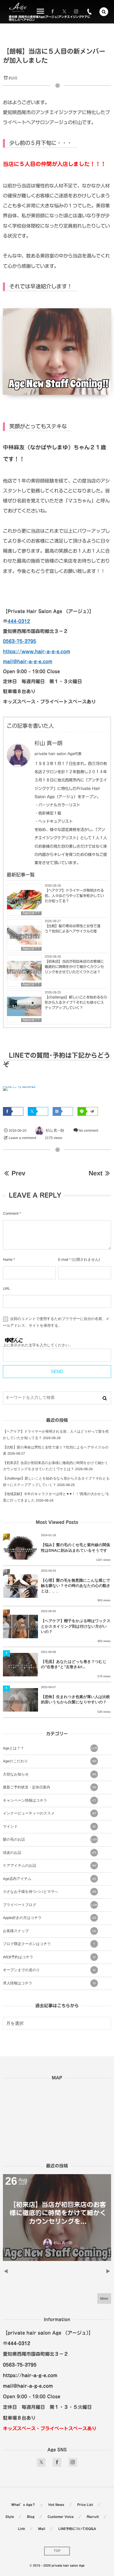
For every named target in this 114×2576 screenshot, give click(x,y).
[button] (104, 12)
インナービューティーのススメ (50, 1813)
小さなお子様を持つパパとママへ (50, 1892)
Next (95, 1173)
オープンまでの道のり (49, 1970)
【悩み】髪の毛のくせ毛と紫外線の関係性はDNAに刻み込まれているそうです (75, 1547)
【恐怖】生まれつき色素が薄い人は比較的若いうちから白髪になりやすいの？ (75, 1699)
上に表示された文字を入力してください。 (38, 1345)
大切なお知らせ (50, 1774)
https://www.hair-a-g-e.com (37, 651)
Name (8, 1260)
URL (7, 1289)
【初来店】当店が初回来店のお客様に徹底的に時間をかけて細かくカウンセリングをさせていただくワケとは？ (74, 967)
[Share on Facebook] (53, 12)
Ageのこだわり (50, 1761)
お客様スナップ (50, 1931)
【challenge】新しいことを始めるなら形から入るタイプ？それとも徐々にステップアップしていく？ (76, 1003)
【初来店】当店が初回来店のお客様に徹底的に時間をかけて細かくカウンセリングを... (57, 2213)
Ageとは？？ (31, 913)
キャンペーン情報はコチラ (50, 1800)
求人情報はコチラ (49, 1983)
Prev (18, 1173)
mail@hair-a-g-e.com (28, 661)
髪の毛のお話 (50, 1839)
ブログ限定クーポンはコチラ (49, 1944)
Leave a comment (23, 1138)
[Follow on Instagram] (73, 2462)
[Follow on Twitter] (64, 12)
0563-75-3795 (20, 641)
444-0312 (19, 621)
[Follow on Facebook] (57, 2462)
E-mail (63, 1260)
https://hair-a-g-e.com (30, 2375)
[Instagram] (76, 12)
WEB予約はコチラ (49, 1957)
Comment (11, 1213)
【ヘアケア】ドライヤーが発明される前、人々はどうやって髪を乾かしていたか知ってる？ (74, 896)
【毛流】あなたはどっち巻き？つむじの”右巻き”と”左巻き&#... (74, 1664)
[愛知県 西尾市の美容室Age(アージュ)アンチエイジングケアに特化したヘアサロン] (18, 7)
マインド (49, 1827)
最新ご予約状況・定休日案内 (50, 1787)
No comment (88, 1130)
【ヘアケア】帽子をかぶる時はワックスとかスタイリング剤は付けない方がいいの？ (76, 1626)
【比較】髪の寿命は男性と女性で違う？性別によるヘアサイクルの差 (72, 929)
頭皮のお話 (50, 1853)
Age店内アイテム (50, 1879)
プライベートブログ (50, 1905)
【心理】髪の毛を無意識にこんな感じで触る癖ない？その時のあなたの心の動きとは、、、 (76, 1586)
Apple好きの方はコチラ (50, 1918)
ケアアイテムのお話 (50, 1866)
